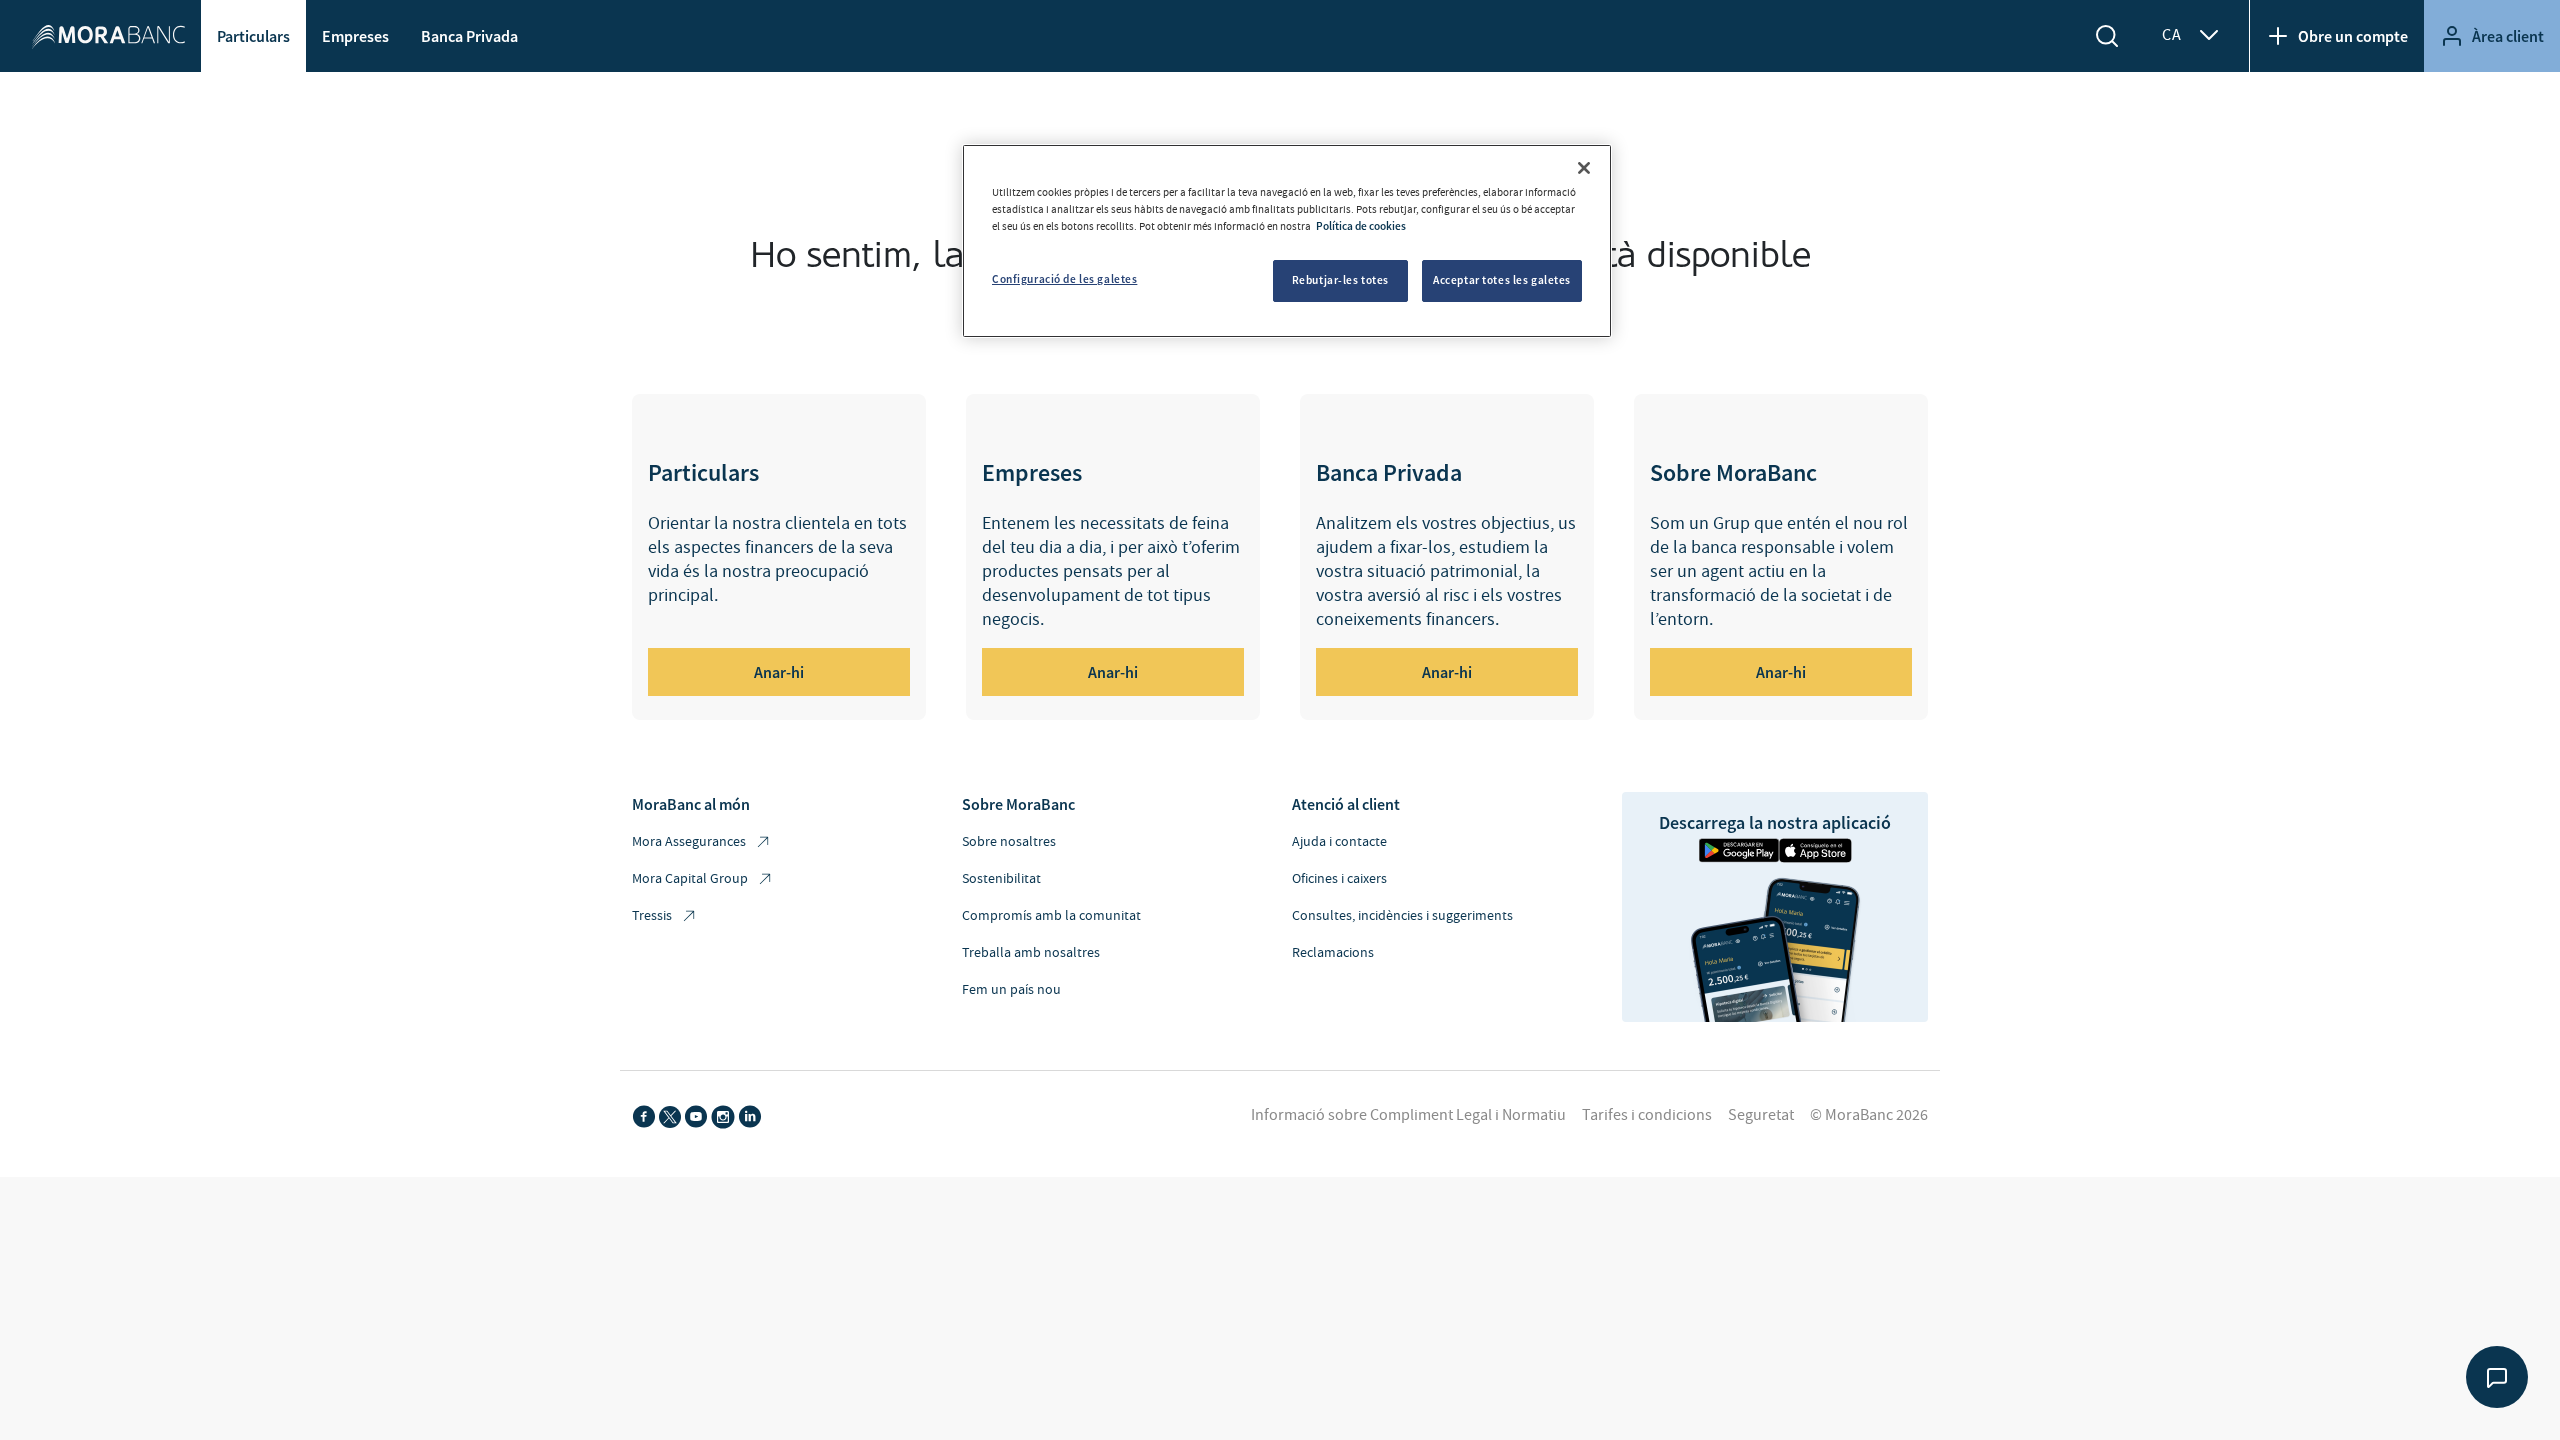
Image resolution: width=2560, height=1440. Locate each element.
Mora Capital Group (690, 879)
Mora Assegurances (689, 842)
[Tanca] (1584, 168)
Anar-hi (779, 672)
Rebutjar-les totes (1340, 280)
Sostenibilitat (1001, 879)
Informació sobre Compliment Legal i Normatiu (1408, 1115)
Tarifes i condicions (1647, 1115)
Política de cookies (1361, 226)
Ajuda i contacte (1339, 842)
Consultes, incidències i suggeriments (1402, 916)
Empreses (355, 36)
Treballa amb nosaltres (1031, 953)
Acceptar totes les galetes (1502, 280)
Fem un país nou (1011, 990)
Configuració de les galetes (1064, 279)
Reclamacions (1333, 953)
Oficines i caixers (1339, 879)
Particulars (253, 36)
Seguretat (1761, 1115)
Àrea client (2508, 36)
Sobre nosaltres (1009, 842)
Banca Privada (469, 36)
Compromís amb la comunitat (1051, 916)
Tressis (652, 916)
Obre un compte (2353, 36)
